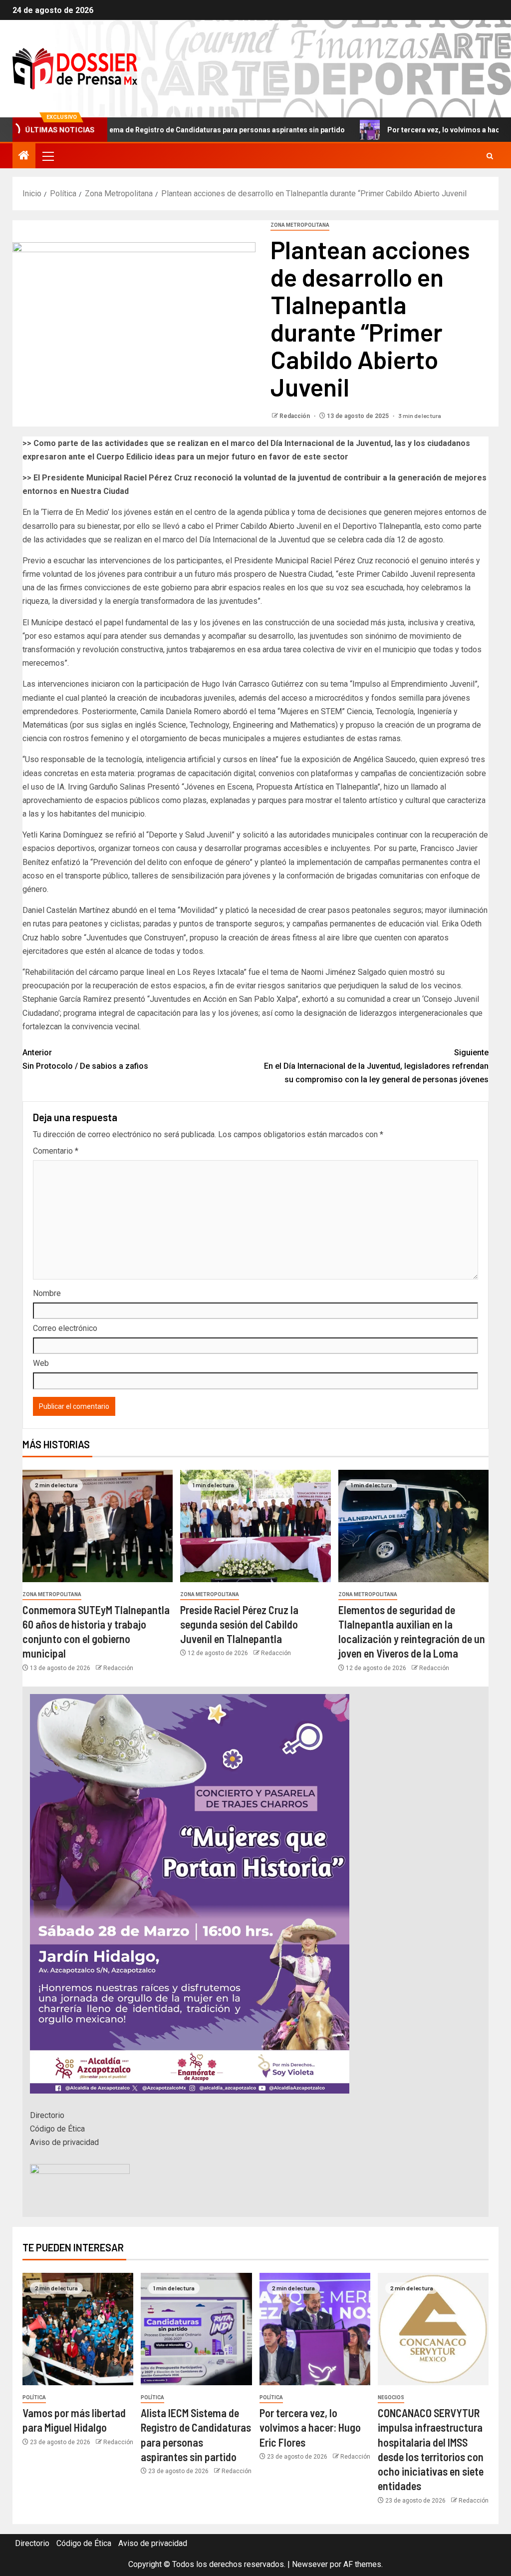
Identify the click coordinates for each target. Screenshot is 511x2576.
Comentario (56, 1151)
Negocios (391, 2397)
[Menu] (47, 156)
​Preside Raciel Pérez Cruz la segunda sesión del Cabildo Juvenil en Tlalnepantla (239, 1624)
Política (34, 2397)
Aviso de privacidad (64, 2142)
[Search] (490, 156)
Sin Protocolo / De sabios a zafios (85, 1059)
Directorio (47, 2115)
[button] (47, 156)
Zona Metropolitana (300, 225)
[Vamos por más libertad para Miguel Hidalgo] (78, 2329)
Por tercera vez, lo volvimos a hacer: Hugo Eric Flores (404, 130)
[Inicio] (24, 156)
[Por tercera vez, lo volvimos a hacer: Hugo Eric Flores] (315, 2329)
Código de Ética (57, 2129)
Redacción (295, 416)
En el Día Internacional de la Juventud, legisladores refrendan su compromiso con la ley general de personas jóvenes (376, 1066)
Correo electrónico (65, 1328)
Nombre (47, 1293)
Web (41, 1363)
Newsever (310, 2564)
